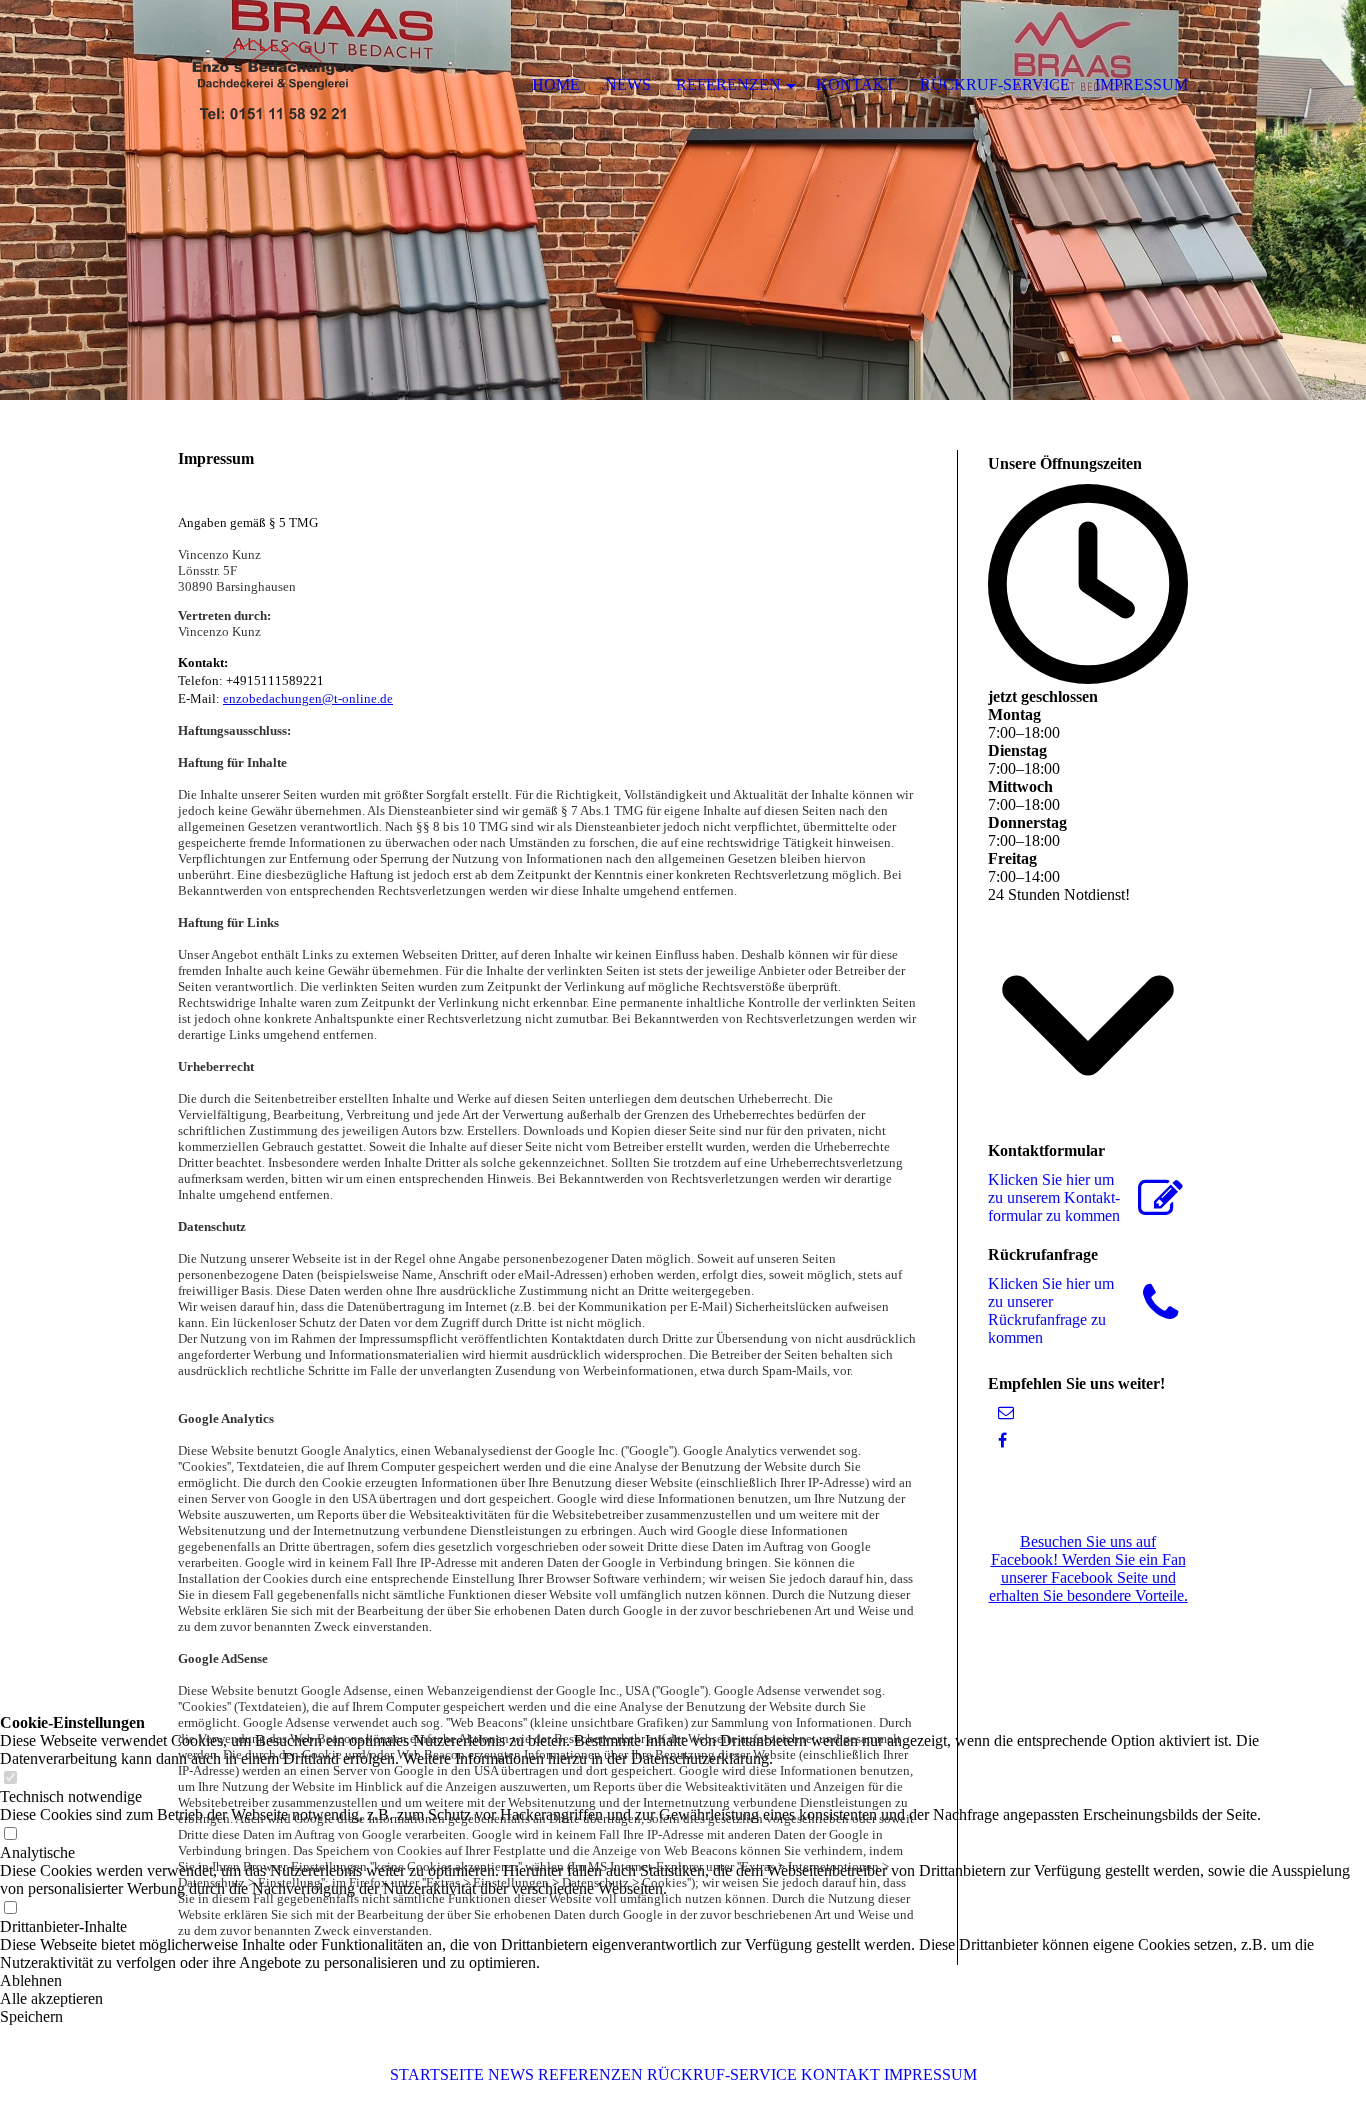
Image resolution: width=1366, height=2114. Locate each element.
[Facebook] (1002, 1440)
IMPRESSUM (930, 2074)
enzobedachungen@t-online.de (308, 698)
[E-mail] (1006, 1412)
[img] (683, 200)
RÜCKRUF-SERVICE (722, 2074)
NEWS (511, 2074)
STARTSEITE (437, 2074)
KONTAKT (840, 2074)
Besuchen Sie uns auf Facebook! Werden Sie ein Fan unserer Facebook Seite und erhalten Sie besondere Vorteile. (1088, 1568)
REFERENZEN (590, 2074)
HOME (556, 84)
